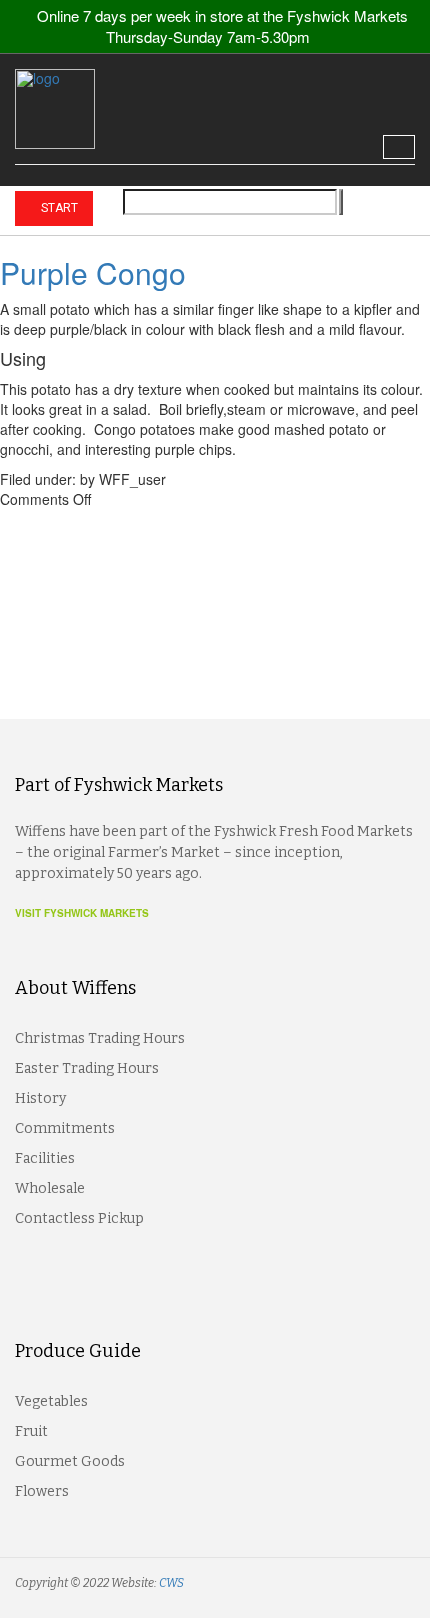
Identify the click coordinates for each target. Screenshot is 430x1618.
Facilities (45, 1158)
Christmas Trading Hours (100, 1038)
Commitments (65, 1128)
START (58, 208)
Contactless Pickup (79, 1218)
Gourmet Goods (70, 1461)
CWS (171, 1583)
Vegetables (51, 1401)
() (394, 207)
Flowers (42, 1491)
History (40, 1098)
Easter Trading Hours (87, 1068)
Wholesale (50, 1188)
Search (341, 202)
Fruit (31, 1431)
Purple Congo (93, 272)
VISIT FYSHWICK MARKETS (82, 913)
